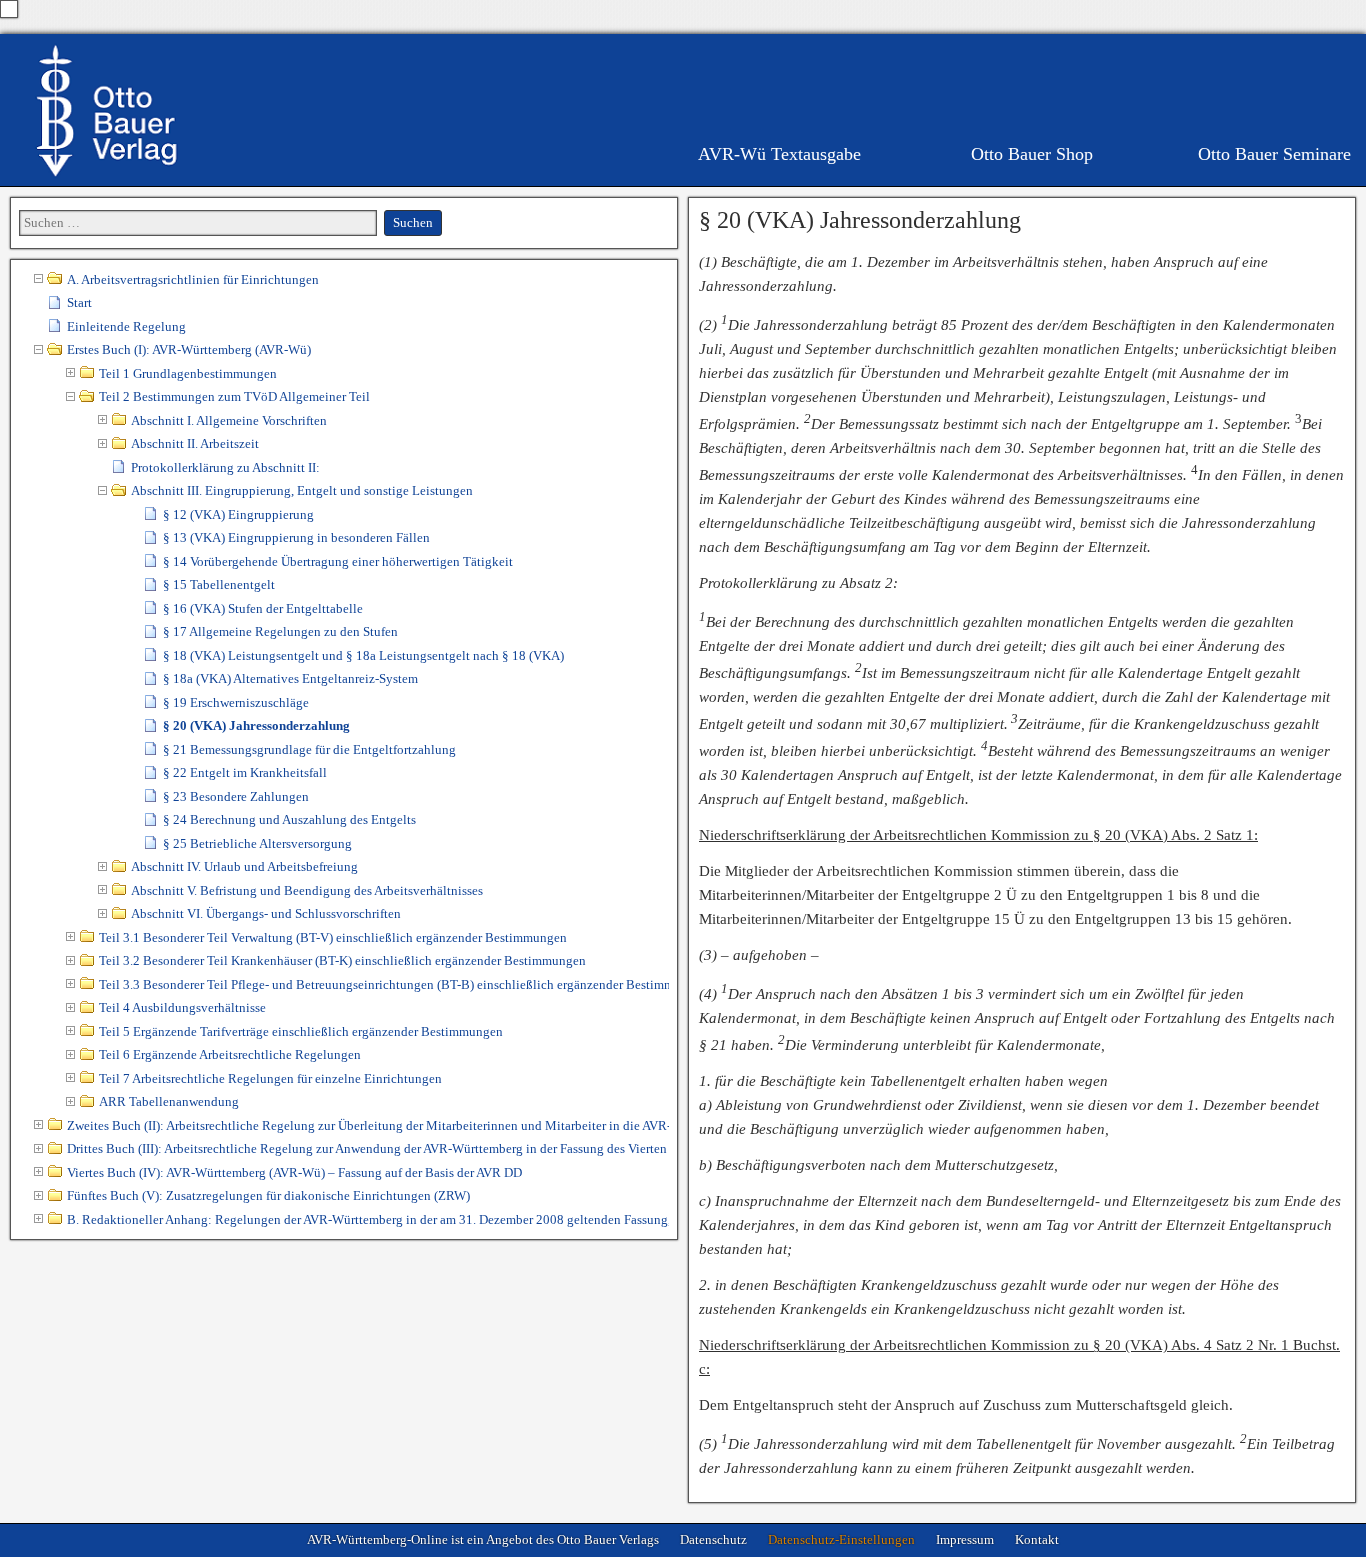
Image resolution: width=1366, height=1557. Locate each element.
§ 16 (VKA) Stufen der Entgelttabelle (263, 608)
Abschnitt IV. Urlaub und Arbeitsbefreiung (244, 866)
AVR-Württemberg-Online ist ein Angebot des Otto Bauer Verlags (483, 1539)
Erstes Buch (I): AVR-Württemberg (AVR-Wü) (189, 349)
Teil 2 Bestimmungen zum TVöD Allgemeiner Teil (234, 396)
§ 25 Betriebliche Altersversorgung (257, 843)
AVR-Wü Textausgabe (779, 154)
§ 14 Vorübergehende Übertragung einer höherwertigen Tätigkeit (338, 561)
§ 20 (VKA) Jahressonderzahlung (860, 220)
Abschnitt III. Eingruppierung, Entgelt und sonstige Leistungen (302, 490)
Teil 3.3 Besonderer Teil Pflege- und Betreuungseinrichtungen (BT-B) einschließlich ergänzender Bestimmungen (384, 984)
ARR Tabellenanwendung (169, 1101)
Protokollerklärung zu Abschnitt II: (225, 467)
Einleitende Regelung (126, 326)
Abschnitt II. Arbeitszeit (195, 443)
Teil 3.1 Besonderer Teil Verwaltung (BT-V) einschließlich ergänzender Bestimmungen (333, 937)
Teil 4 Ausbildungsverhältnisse (182, 1007)
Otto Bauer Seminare (1274, 154)
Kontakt (1037, 1539)
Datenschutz (713, 1539)
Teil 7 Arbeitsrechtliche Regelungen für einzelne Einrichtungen (270, 1078)
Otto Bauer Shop (1032, 154)
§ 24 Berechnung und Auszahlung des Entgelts (289, 819)
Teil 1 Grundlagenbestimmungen (188, 373)
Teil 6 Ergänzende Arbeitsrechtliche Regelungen (230, 1054)
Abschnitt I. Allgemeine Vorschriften (229, 420)
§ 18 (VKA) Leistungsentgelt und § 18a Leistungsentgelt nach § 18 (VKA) (363, 655)
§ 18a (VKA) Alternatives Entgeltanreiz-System (290, 678)
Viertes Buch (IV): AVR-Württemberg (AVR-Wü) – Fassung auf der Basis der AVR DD (294, 1172)
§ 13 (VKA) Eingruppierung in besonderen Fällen (296, 537)
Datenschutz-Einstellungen (841, 1539)
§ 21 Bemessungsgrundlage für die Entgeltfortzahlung (309, 749)
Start (79, 302)
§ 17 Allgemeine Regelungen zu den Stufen (280, 631)
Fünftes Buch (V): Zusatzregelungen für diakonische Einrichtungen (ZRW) (268, 1195)
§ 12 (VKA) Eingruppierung (238, 514)
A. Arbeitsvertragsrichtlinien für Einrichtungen (193, 279)
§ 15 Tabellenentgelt (219, 584)
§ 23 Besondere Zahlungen (236, 796)
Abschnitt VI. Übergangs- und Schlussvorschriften (266, 913)
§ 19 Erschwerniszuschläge (236, 702)
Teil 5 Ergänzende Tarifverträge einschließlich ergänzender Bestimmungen (301, 1031)
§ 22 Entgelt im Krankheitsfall (245, 772)
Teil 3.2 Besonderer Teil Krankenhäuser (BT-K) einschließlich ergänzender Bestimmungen (342, 960)
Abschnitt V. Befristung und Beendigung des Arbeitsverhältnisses (307, 890)
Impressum (965, 1539)
